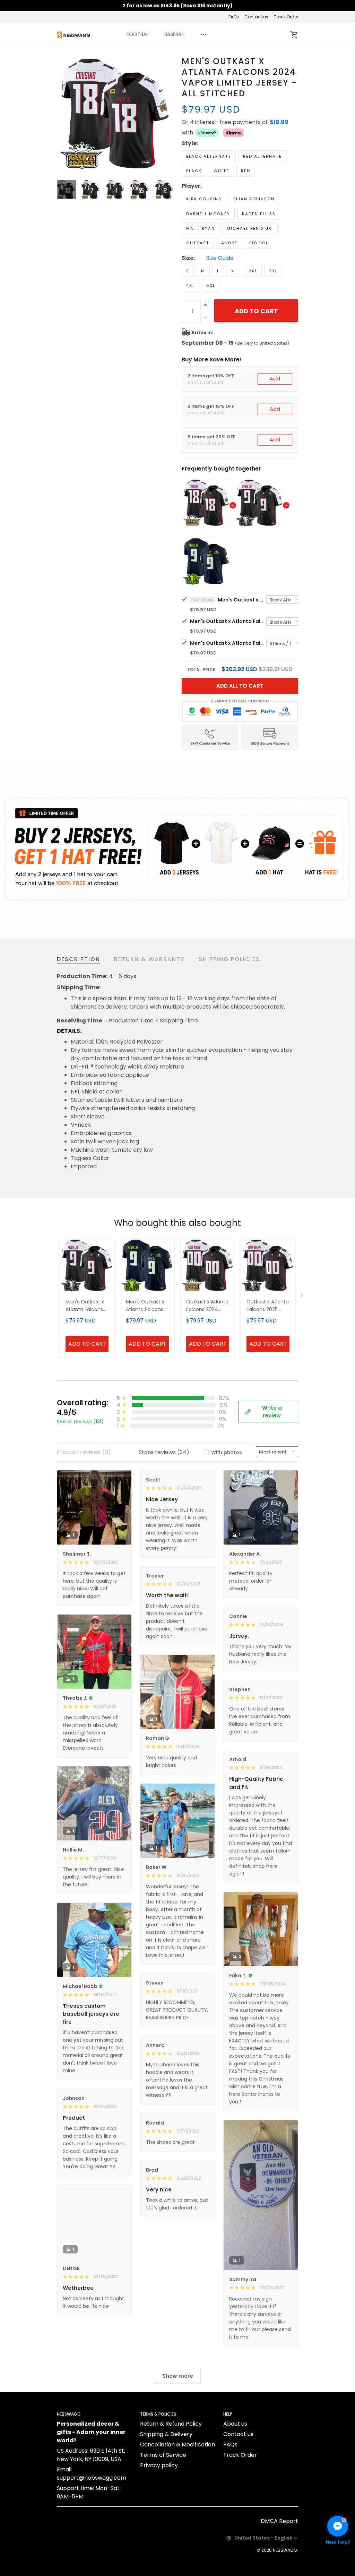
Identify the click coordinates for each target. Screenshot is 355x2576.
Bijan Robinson (254, 199)
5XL (211, 285)
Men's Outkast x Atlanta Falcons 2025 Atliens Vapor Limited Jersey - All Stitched (228, 643)
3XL (273, 271)
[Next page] (168, 114)
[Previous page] (62, 114)
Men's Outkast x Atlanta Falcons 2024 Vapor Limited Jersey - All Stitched (242, 600)
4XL (191, 285)
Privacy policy (159, 2465)
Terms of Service (163, 2455)
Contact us (256, 17)
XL (234, 271)
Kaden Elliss (259, 214)
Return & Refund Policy (171, 2424)
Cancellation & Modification (177, 2445)
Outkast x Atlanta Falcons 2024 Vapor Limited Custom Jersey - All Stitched (207, 1306)
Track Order (286, 17)
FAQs (234, 17)
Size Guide (220, 258)
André (229, 243)
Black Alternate (209, 156)
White (221, 171)
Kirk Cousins (204, 199)
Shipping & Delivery (166, 2434)
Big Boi (258, 243)
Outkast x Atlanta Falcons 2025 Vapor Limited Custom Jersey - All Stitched (268, 1306)
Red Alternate (262, 156)
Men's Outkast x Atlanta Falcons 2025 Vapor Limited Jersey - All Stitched (228, 621)
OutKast (198, 243)
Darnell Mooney (208, 214)
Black (194, 171)
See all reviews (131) (80, 1422)
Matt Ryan (201, 228)
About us (235, 2424)
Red (246, 171)
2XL (253, 271)
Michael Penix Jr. (250, 228)
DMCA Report (279, 2521)
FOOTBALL (138, 34)
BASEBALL (175, 34)
